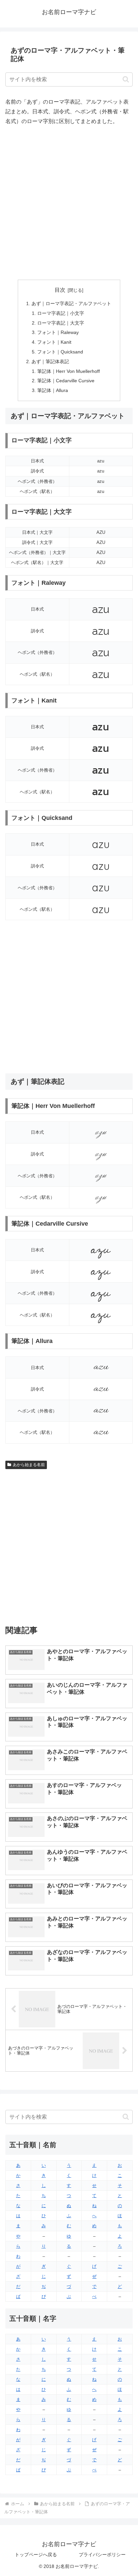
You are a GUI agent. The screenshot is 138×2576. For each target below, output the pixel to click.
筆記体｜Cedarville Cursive (66, 381)
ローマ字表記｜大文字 (61, 323)
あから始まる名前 (29, 1465)
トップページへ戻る (36, 2555)
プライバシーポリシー (102, 2555)
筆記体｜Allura (53, 390)
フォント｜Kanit (54, 342)
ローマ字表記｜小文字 (61, 313)
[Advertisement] (69, 203)
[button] (126, 79)
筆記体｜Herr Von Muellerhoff (68, 371)
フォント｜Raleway (58, 332)
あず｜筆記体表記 (50, 361)
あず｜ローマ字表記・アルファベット (71, 303)
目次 (60, 290)
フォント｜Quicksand (60, 352)
